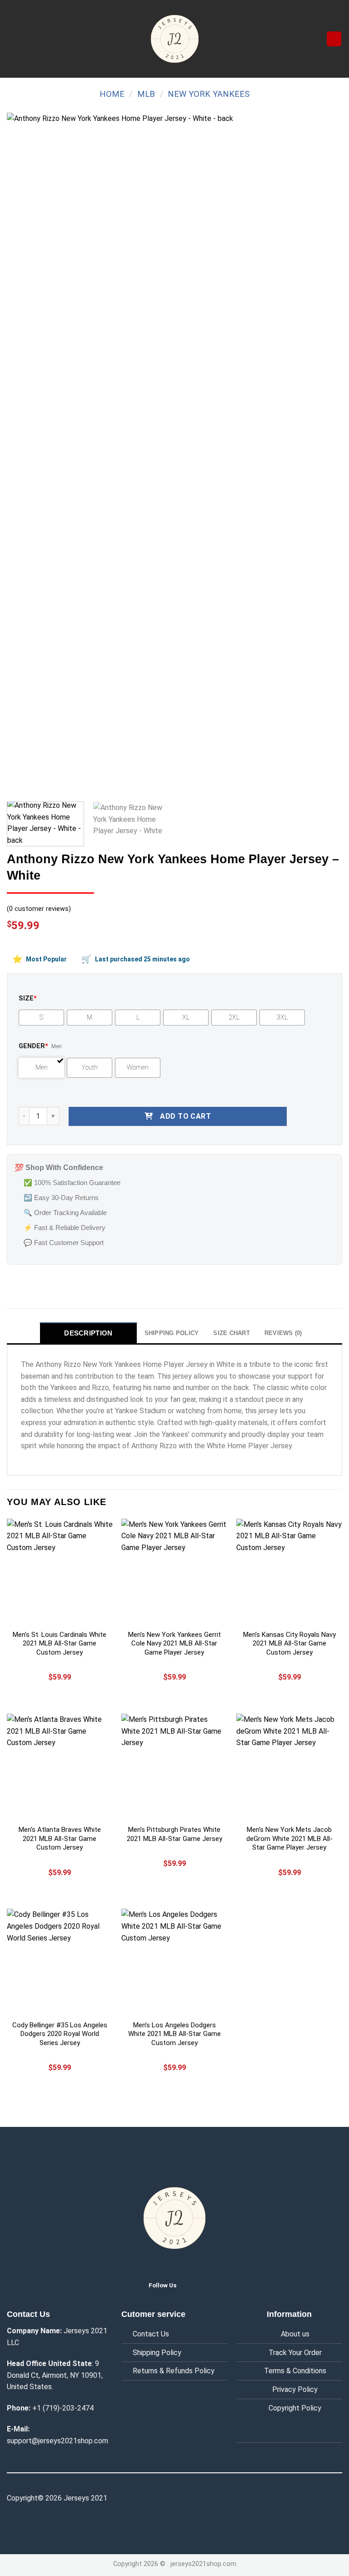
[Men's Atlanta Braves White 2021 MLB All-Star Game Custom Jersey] (60, 1767)
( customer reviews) (39, 909)
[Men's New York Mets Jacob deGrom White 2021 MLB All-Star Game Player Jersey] (289, 1767)
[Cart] (334, 39)
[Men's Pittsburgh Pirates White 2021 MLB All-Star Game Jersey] (174, 1767)
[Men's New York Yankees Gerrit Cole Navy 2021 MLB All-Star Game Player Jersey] (174, 1572)
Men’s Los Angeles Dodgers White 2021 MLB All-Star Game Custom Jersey (174, 2034)
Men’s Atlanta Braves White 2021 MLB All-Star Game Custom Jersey (60, 1838)
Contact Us (151, 2334)
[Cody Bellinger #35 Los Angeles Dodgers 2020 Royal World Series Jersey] (60, 1962)
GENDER (33, 1046)
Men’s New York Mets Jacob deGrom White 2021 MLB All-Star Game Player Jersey (289, 1838)
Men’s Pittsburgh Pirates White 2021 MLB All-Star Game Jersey (174, 1834)
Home (112, 94)
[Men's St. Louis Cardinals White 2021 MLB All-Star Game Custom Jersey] (60, 1572)
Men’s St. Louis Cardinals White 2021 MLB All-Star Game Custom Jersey (60, 1643)
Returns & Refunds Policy (174, 2371)
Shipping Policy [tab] (172, 1333)
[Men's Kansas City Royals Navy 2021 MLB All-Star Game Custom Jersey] (289, 1572)
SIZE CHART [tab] (232, 1333)
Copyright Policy (295, 2408)
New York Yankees (209, 94)
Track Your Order (295, 2353)
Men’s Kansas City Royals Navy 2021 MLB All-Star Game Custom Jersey (289, 1643)
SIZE (28, 998)
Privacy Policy (295, 2389)
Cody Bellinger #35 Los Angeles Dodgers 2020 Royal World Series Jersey (60, 2034)
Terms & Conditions (295, 2371)
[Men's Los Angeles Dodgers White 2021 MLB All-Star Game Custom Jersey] (174, 1962)
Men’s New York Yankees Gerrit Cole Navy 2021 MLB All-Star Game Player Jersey (174, 1643)
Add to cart (185, 1116)
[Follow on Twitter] (191, 2285)
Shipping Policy (157, 2353)
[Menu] (12, 39)
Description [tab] (88, 1333)
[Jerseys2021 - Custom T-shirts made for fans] (174, 39)
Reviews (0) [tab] (283, 1333)
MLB (146, 94)
